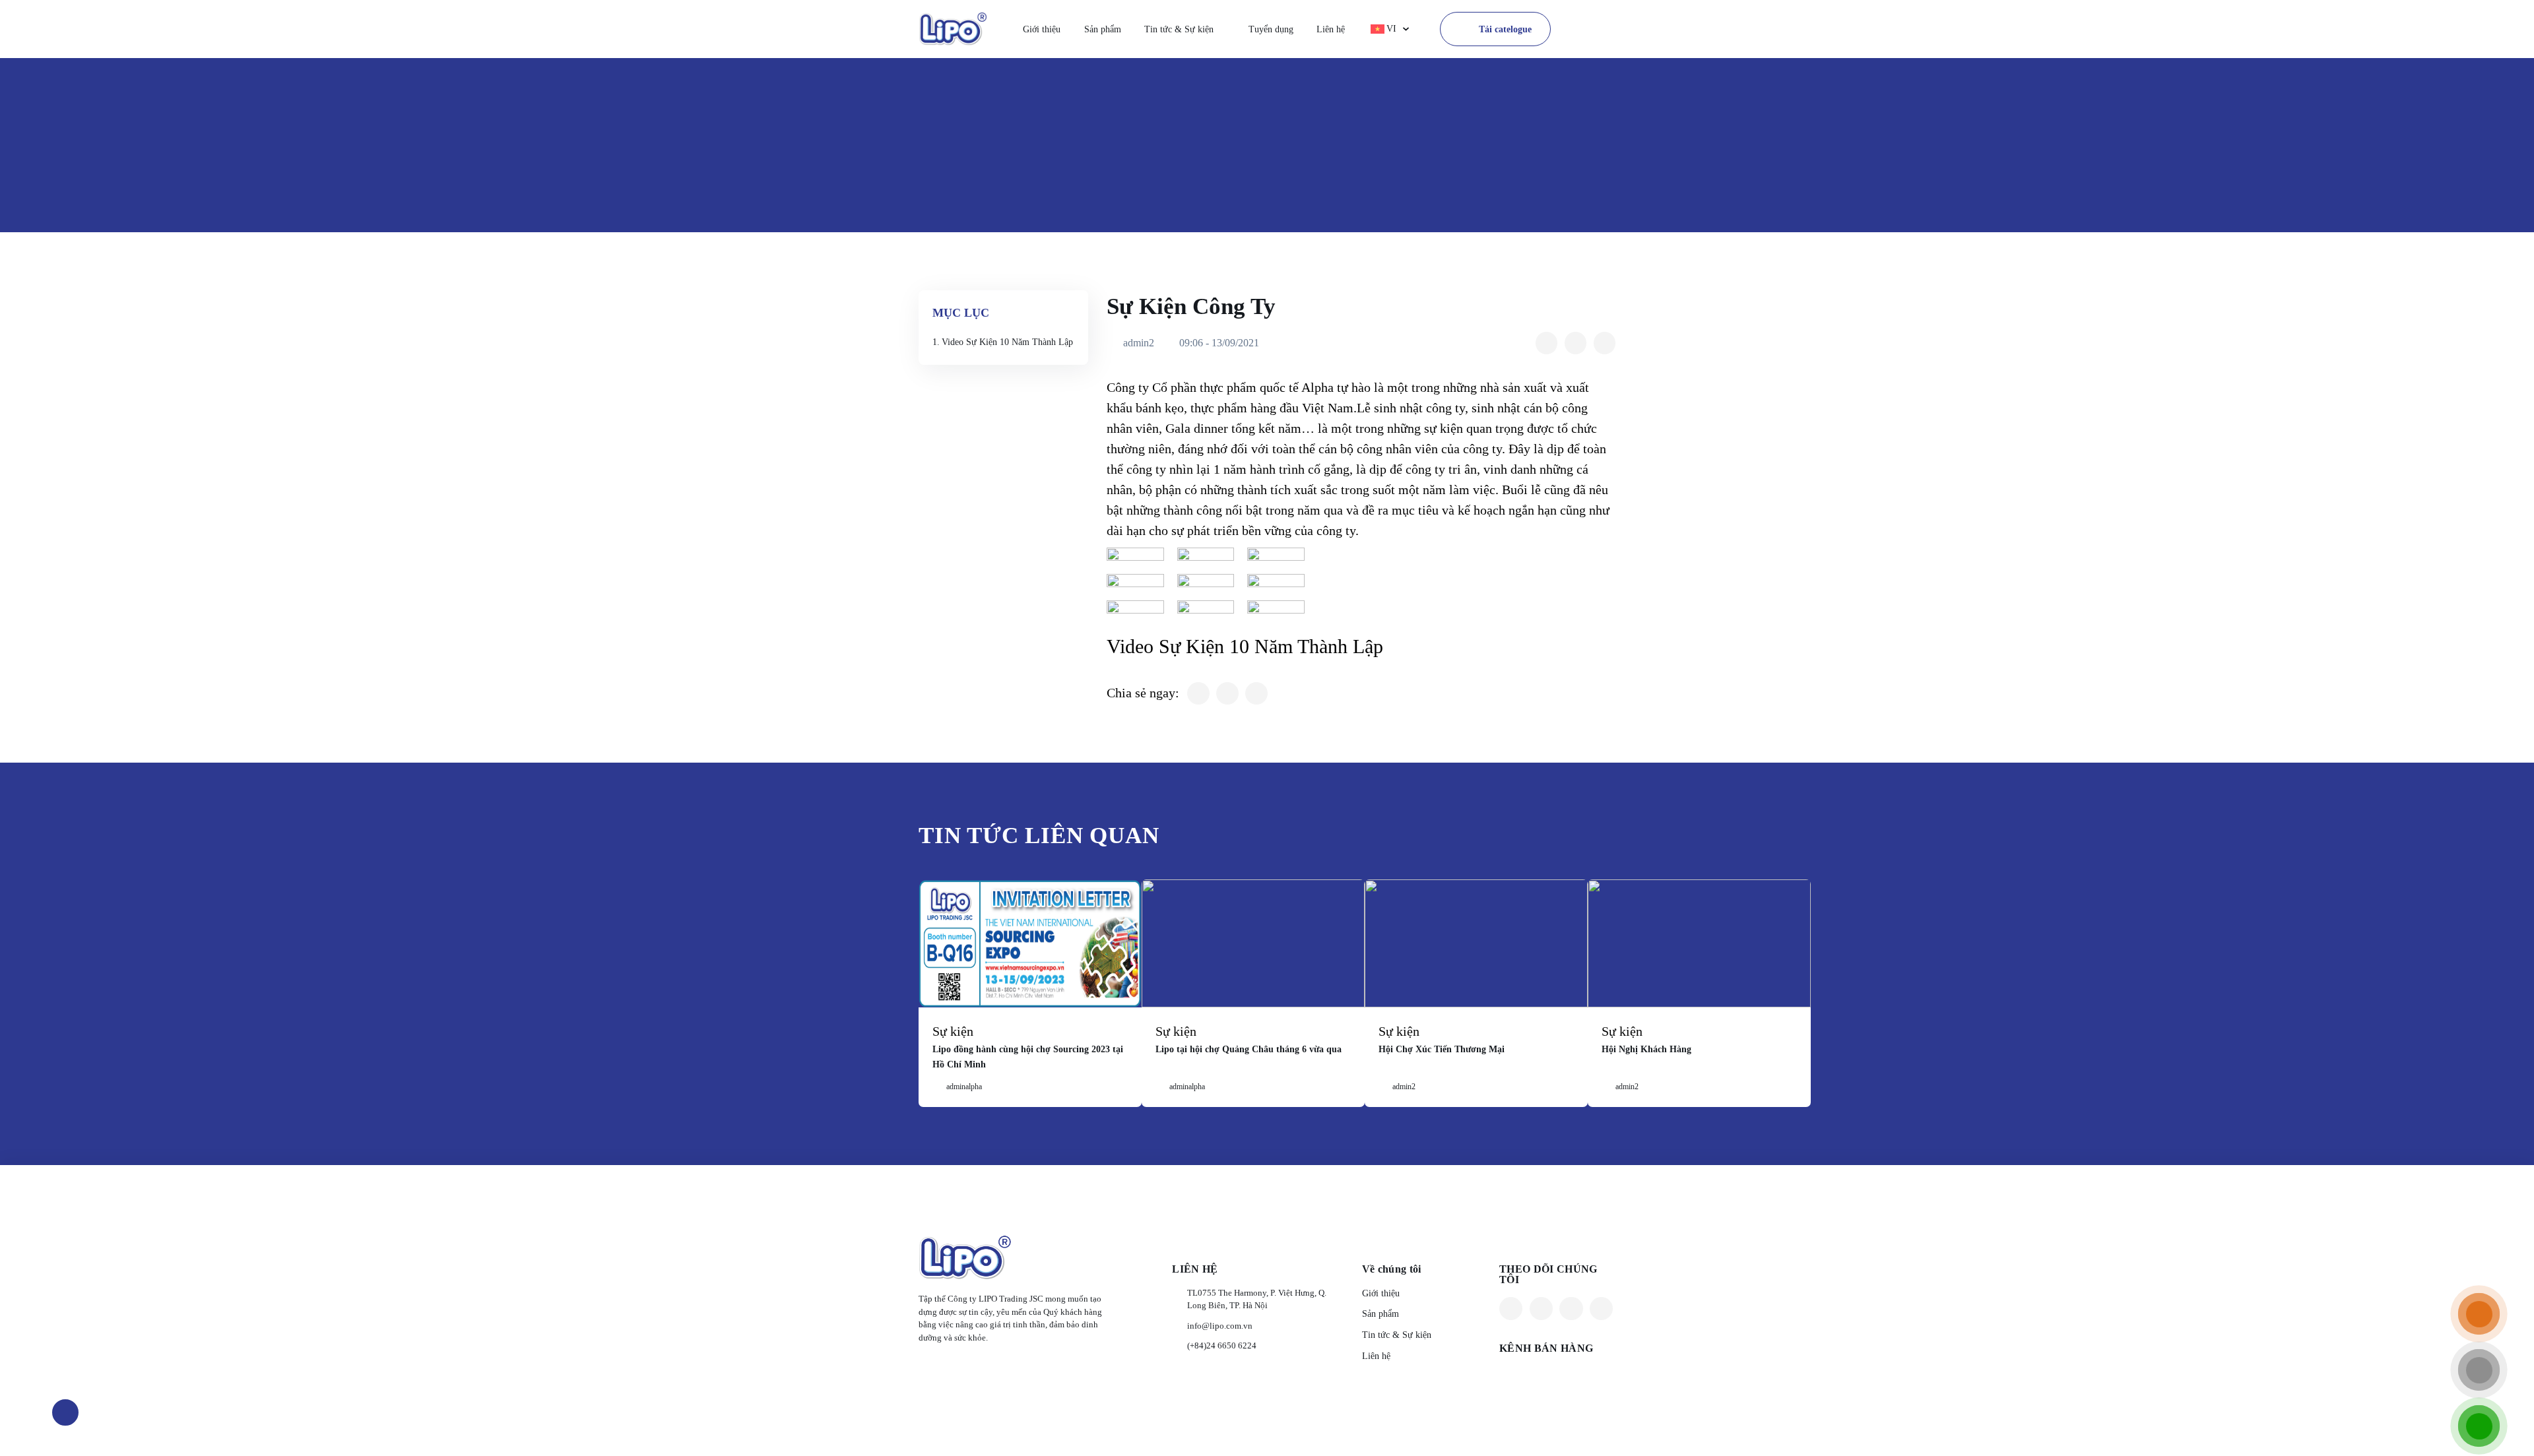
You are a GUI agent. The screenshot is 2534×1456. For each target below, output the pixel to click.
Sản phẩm (1103, 29)
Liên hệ (1331, 29)
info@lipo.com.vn (1220, 1326)
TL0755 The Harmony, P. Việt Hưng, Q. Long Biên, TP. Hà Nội (1257, 1299)
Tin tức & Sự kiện (1179, 29)
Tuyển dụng (1271, 29)
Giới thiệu (1042, 29)
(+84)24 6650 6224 (1222, 1345)
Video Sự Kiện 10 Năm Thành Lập (1007, 342)
